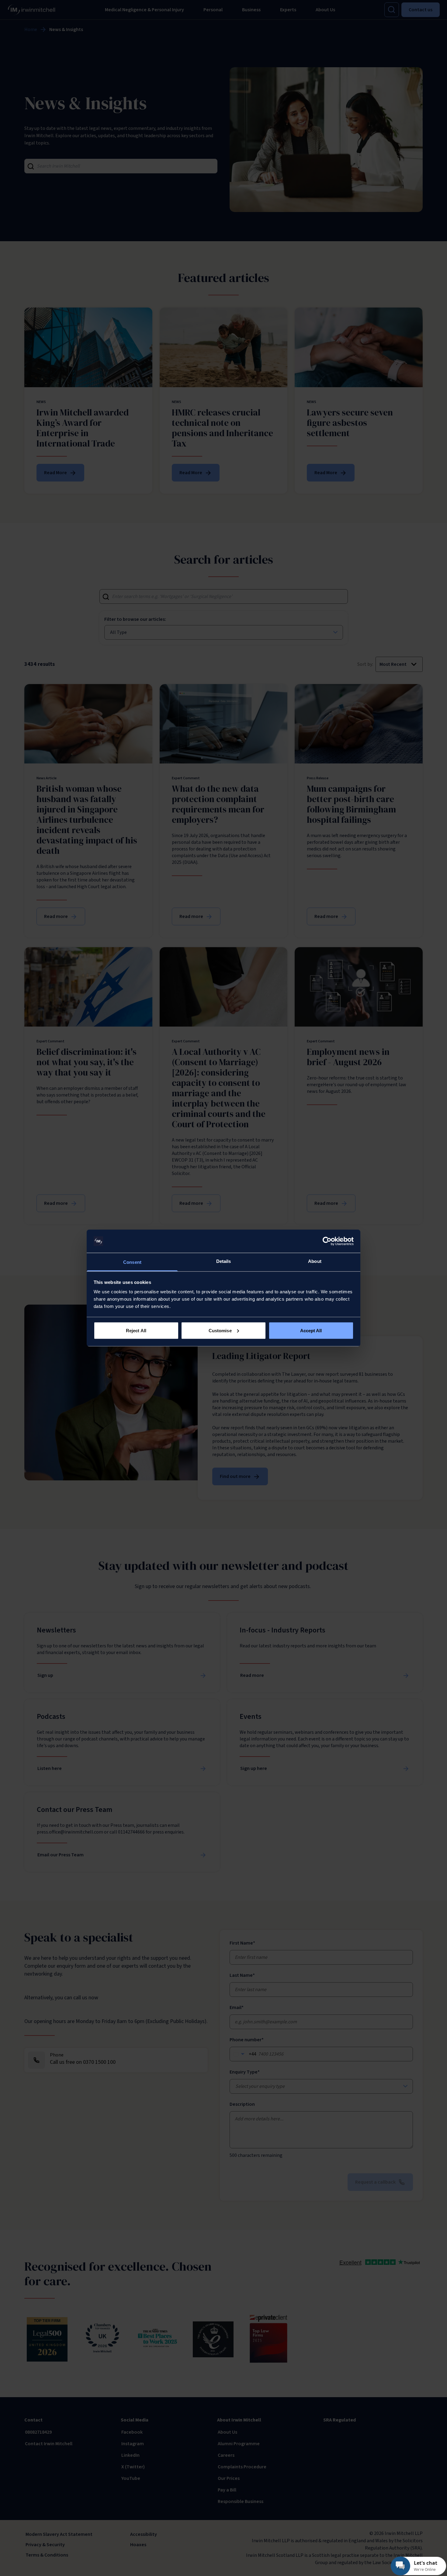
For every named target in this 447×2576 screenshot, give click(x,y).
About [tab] (315, 1261)
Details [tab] (224, 1261)
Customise (220, 1330)
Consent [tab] (132, 1262)
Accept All (311, 1330)
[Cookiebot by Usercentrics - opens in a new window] (327, 1241)
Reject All (136, 1330)
